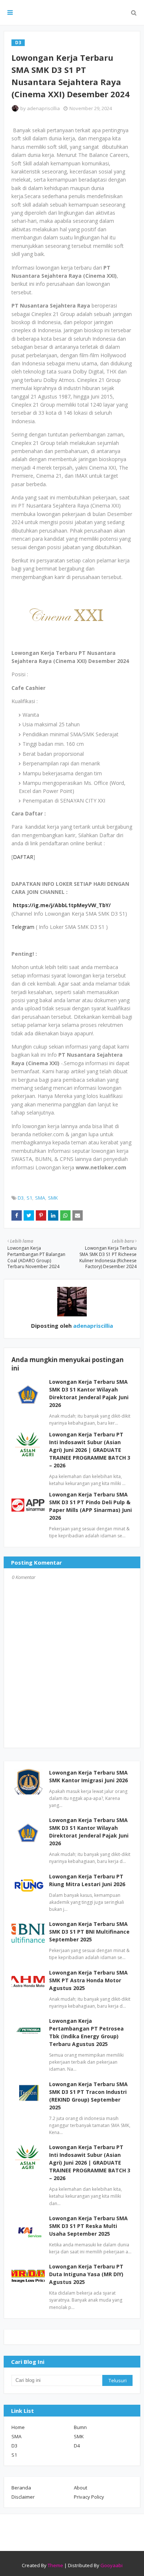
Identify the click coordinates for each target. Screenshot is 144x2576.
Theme (55, 2565)
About (80, 2488)
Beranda (21, 2488)
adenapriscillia (43, 108)
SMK (53, 1198)
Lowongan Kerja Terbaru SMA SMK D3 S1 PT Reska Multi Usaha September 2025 (88, 2226)
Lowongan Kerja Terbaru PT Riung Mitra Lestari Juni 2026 (87, 1880)
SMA (40, 1198)
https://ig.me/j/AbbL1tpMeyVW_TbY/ (62, 905)
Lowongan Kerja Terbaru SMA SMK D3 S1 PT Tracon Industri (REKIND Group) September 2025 (88, 2096)
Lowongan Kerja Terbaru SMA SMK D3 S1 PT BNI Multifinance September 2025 (89, 1932)
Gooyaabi (112, 2565)
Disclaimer (23, 2497)
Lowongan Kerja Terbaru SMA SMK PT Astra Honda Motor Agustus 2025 (88, 1980)
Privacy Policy (89, 2497)
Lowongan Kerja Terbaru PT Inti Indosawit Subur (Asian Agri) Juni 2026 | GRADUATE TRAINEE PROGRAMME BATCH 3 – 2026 (90, 1450)
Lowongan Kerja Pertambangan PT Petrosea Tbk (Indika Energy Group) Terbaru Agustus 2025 (86, 2032)
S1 (29, 1198)
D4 (77, 2446)
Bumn (80, 2427)
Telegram (24, 927)
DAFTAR (23, 857)
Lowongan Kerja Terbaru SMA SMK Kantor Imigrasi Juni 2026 (88, 1776)
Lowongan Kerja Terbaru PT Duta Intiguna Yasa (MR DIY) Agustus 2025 (86, 2274)
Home (18, 2427)
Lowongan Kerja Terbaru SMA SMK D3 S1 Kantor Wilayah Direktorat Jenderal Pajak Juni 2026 (89, 1832)
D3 (21, 1198)
